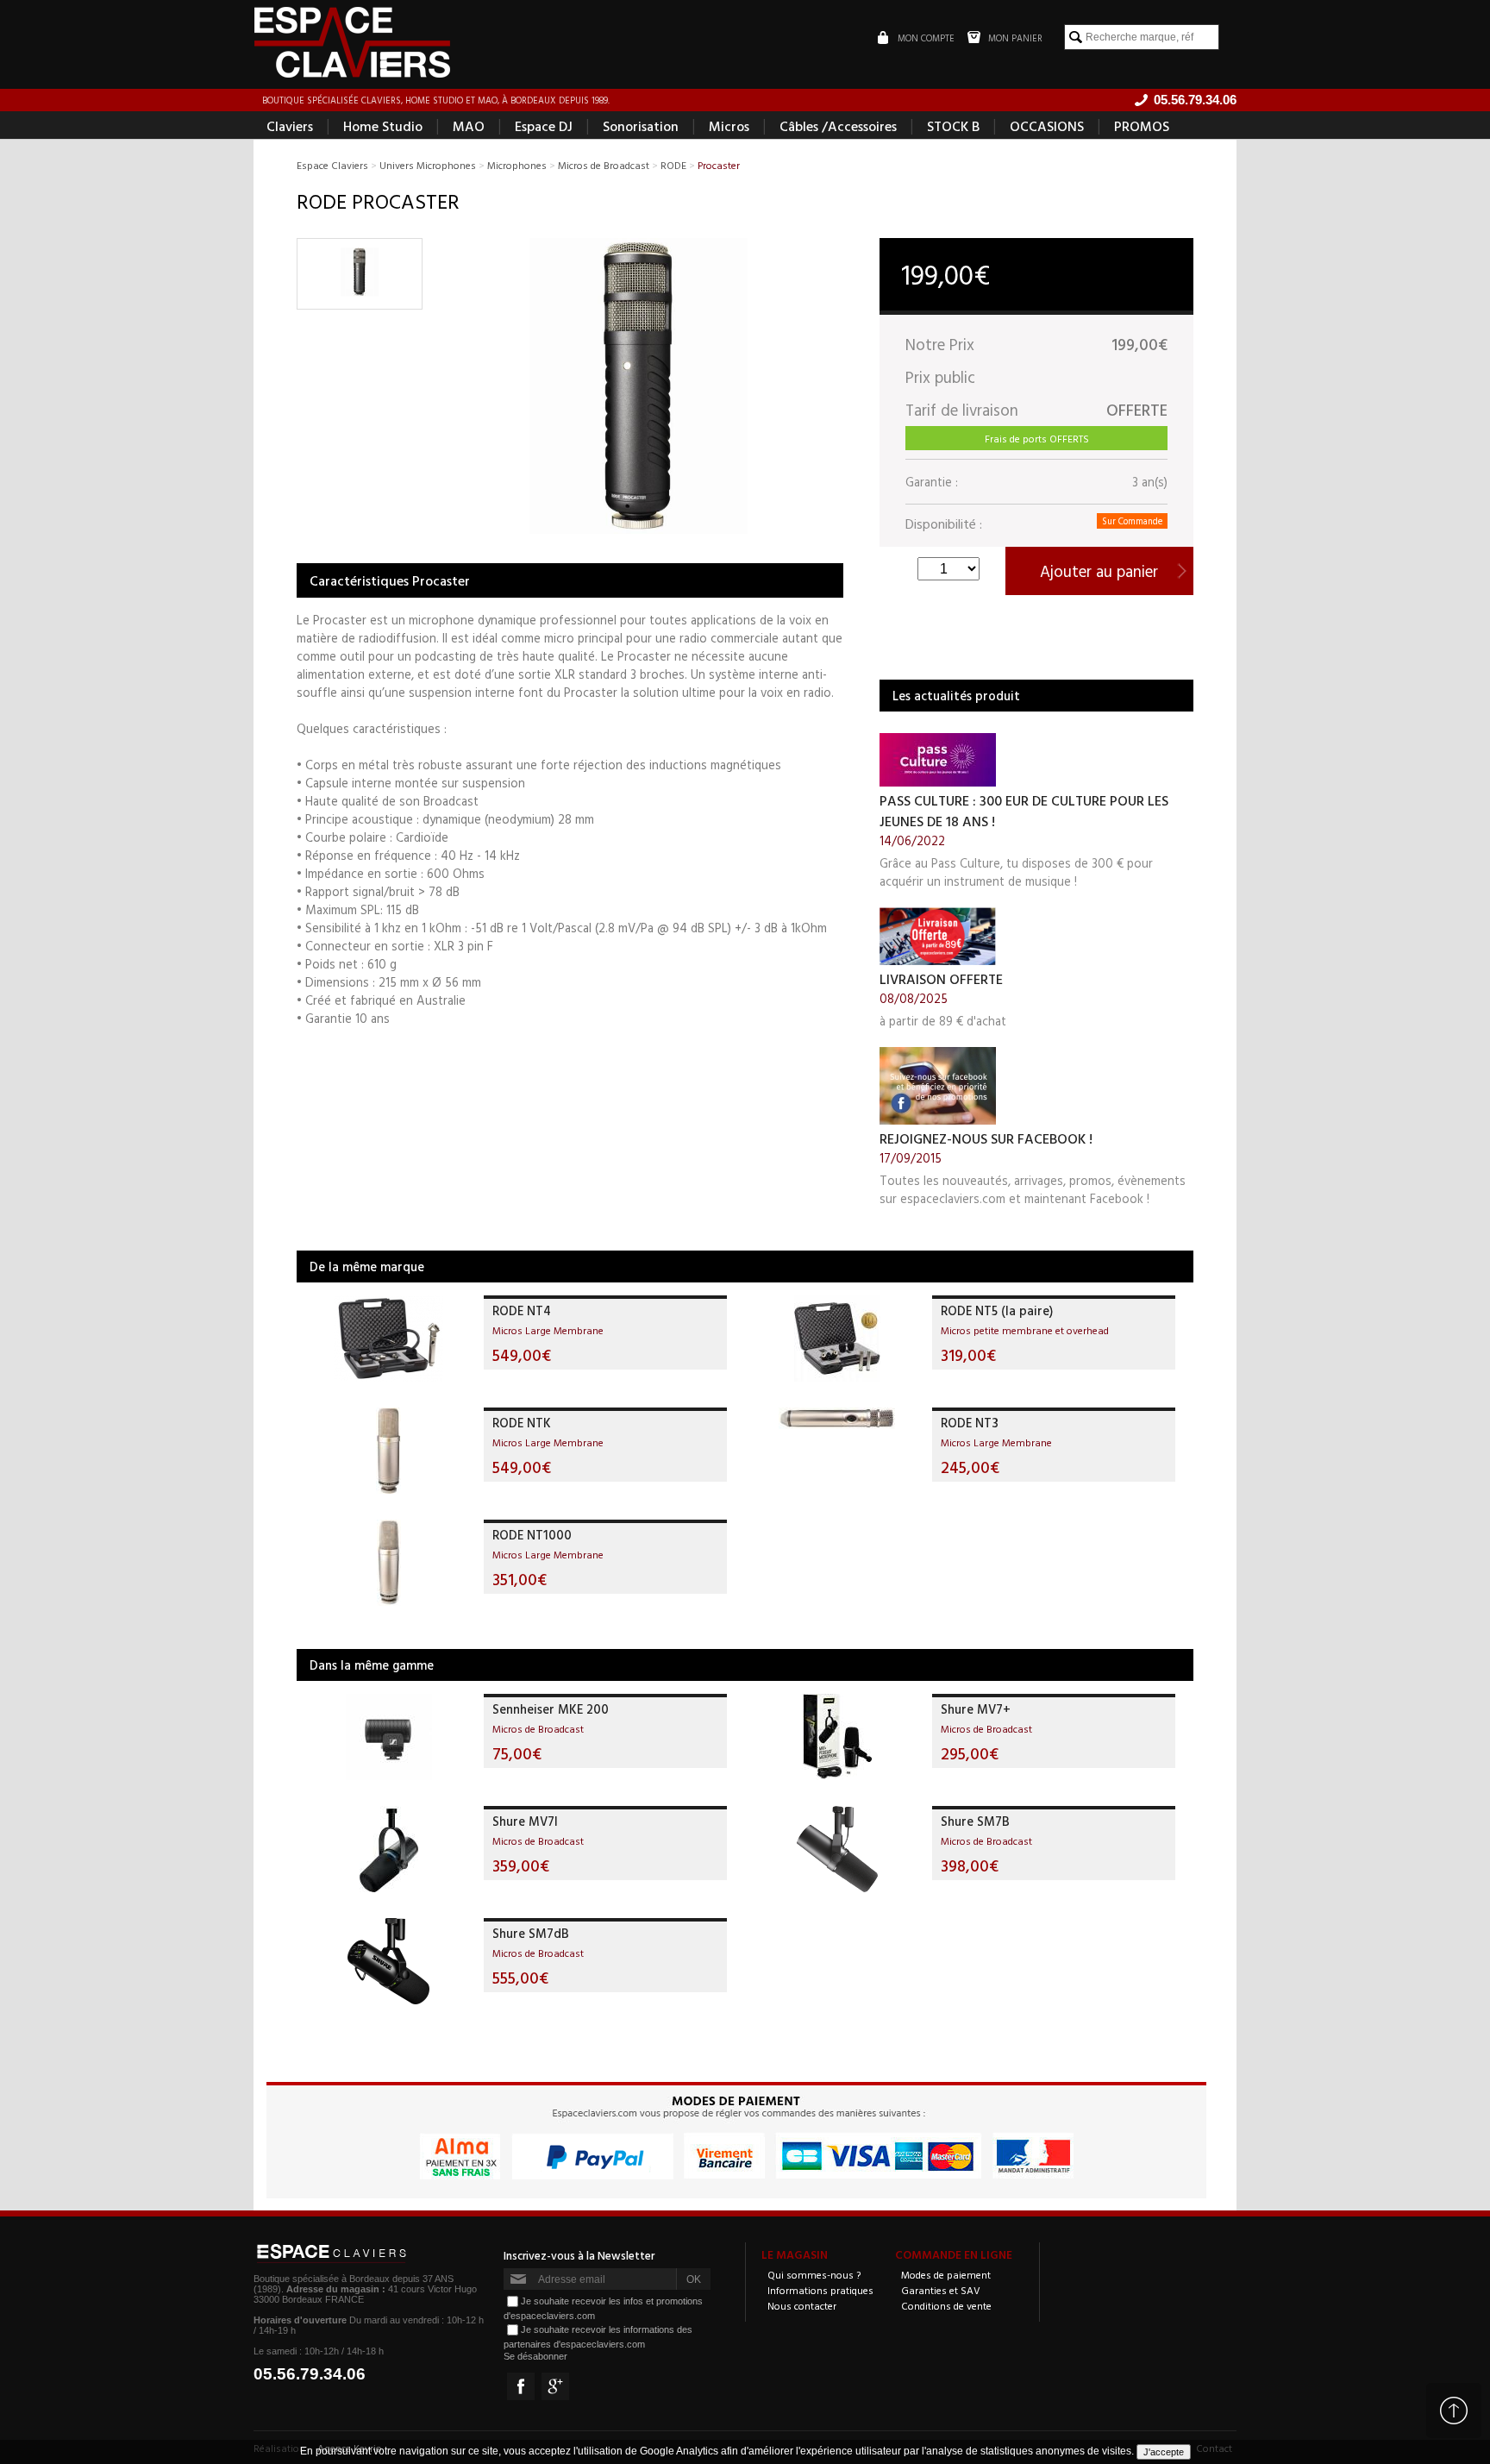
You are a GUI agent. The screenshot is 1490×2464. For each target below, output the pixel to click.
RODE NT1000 (532, 1535)
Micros (729, 126)
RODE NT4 (522, 1310)
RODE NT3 (970, 1423)
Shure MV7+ (976, 1709)
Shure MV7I (525, 1821)
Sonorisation (641, 126)
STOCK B (953, 126)
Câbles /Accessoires (838, 126)
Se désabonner (535, 2356)
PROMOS (1142, 126)
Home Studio (383, 126)
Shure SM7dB (531, 1933)
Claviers (290, 126)
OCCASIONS (1047, 126)
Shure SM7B (975, 1821)
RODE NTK (522, 1423)
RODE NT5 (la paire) (997, 1310)
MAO (469, 126)
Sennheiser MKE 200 (551, 1709)
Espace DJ (544, 126)
